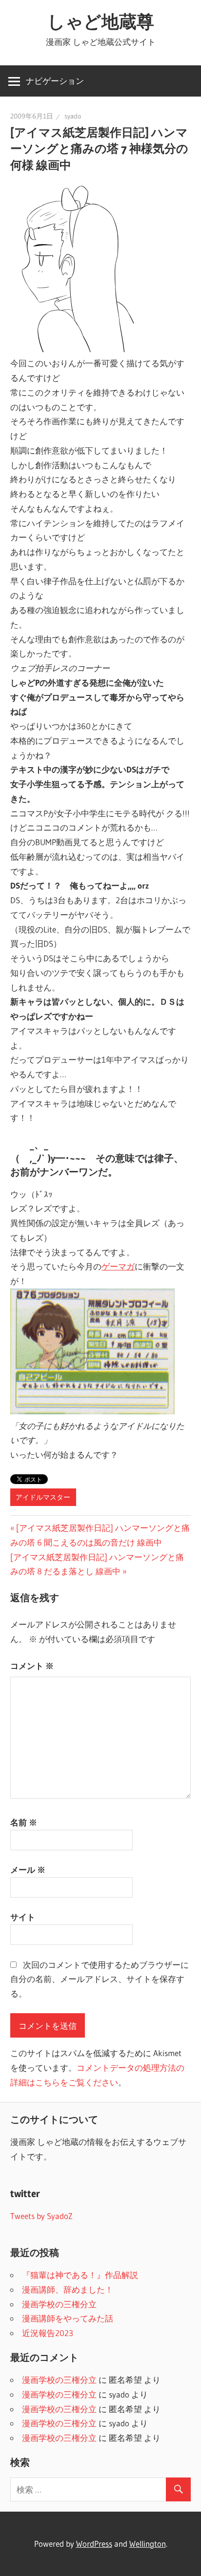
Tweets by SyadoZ (41, 2216)
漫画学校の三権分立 (59, 2304)
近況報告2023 (48, 2333)
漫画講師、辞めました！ (68, 2289)
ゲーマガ (118, 1266)
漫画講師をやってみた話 (68, 2318)
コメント (32, 1666)
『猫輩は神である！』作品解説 (80, 2275)
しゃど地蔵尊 (101, 21)
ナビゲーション (55, 81)
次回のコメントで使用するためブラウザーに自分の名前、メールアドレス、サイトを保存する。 (100, 1979)
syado (73, 116)
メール (28, 1870)
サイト (23, 1917)
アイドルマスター (43, 1497)
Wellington (148, 2544)
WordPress (94, 2544)
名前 (24, 1822)
